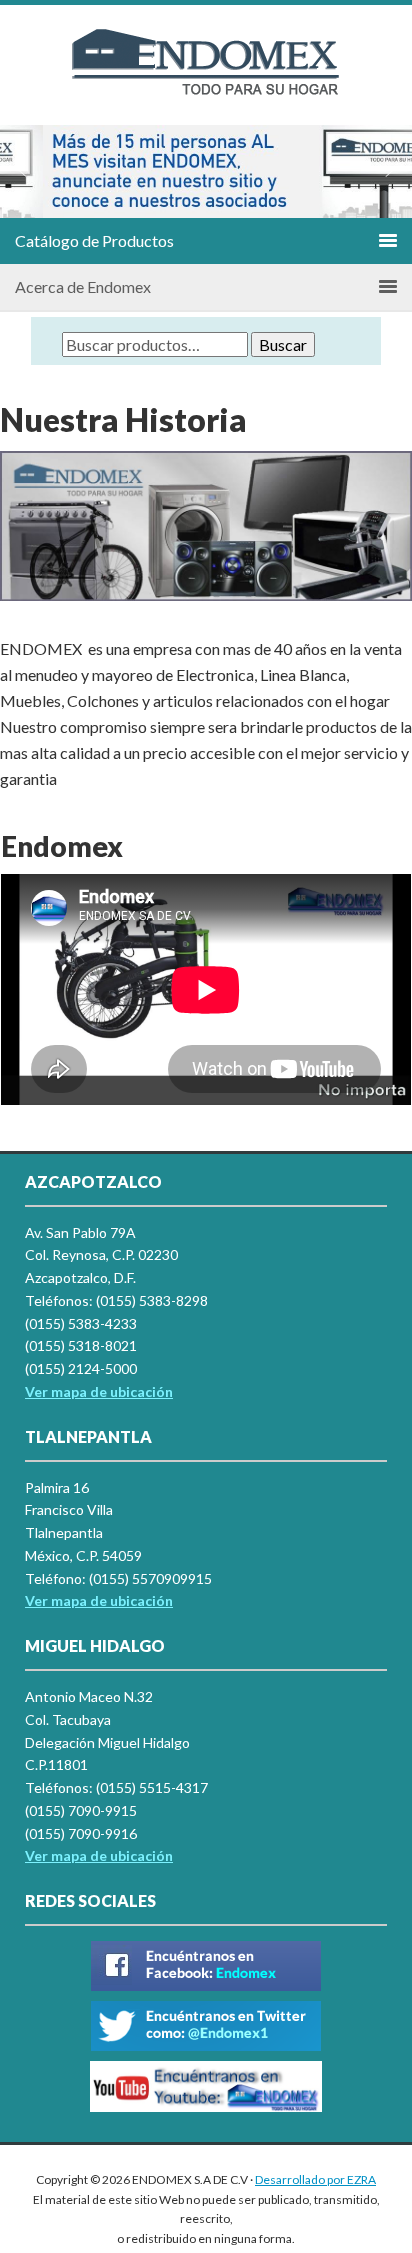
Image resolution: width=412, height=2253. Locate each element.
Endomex (206, 80)
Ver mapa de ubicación (99, 1600)
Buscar (283, 344)
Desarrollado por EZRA (315, 2179)
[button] (23, 171)
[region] (206, 171)
